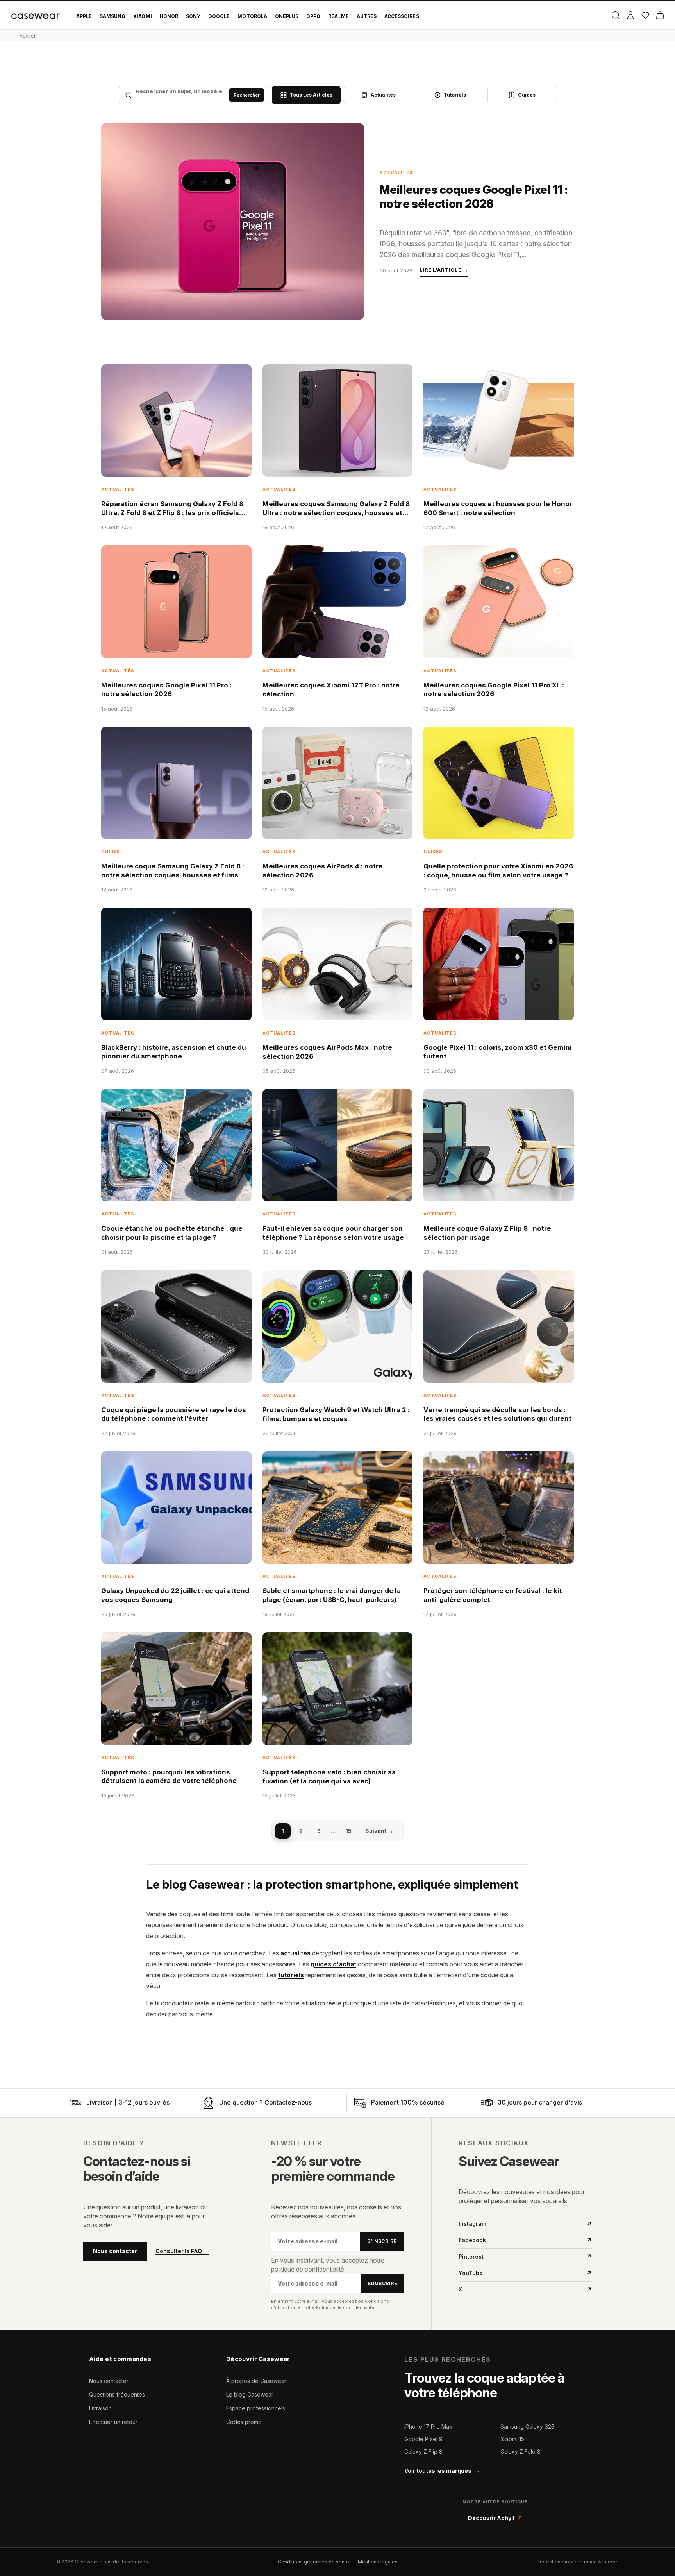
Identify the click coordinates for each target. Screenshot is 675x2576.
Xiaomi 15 (512, 2439)
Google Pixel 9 (423, 2439)
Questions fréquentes (117, 2394)
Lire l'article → (444, 270)
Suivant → (379, 1831)
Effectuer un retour (113, 2422)
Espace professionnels (256, 2408)
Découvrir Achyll (495, 2518)
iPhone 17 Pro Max (428, 2427)
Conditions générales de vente (313, 2562)
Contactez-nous (288, 2102)
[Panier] (660, 15)
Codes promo (244, 2422)
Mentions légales (378, 2562)
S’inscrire (382, 2241)
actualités (296, 1953)
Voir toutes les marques (442, 2471)
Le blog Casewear (250, 2394)
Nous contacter (115, 2251)
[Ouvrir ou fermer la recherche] (615, 15)
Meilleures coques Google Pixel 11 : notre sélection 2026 (474, 197)
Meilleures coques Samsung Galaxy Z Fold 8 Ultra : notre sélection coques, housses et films (336, 513)
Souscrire (382, 2283)
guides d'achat (333, 1964)
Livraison (100, 2408)
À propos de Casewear (256, 2381)
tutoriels (291, 1975)
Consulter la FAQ (182, 2251)
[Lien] (75, 2103)
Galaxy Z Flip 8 (423, 2452)
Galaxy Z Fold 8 (521, 2452)
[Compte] (630, 15)
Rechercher (247, 95)
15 (349, 1831)
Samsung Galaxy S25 (527, 2427)
